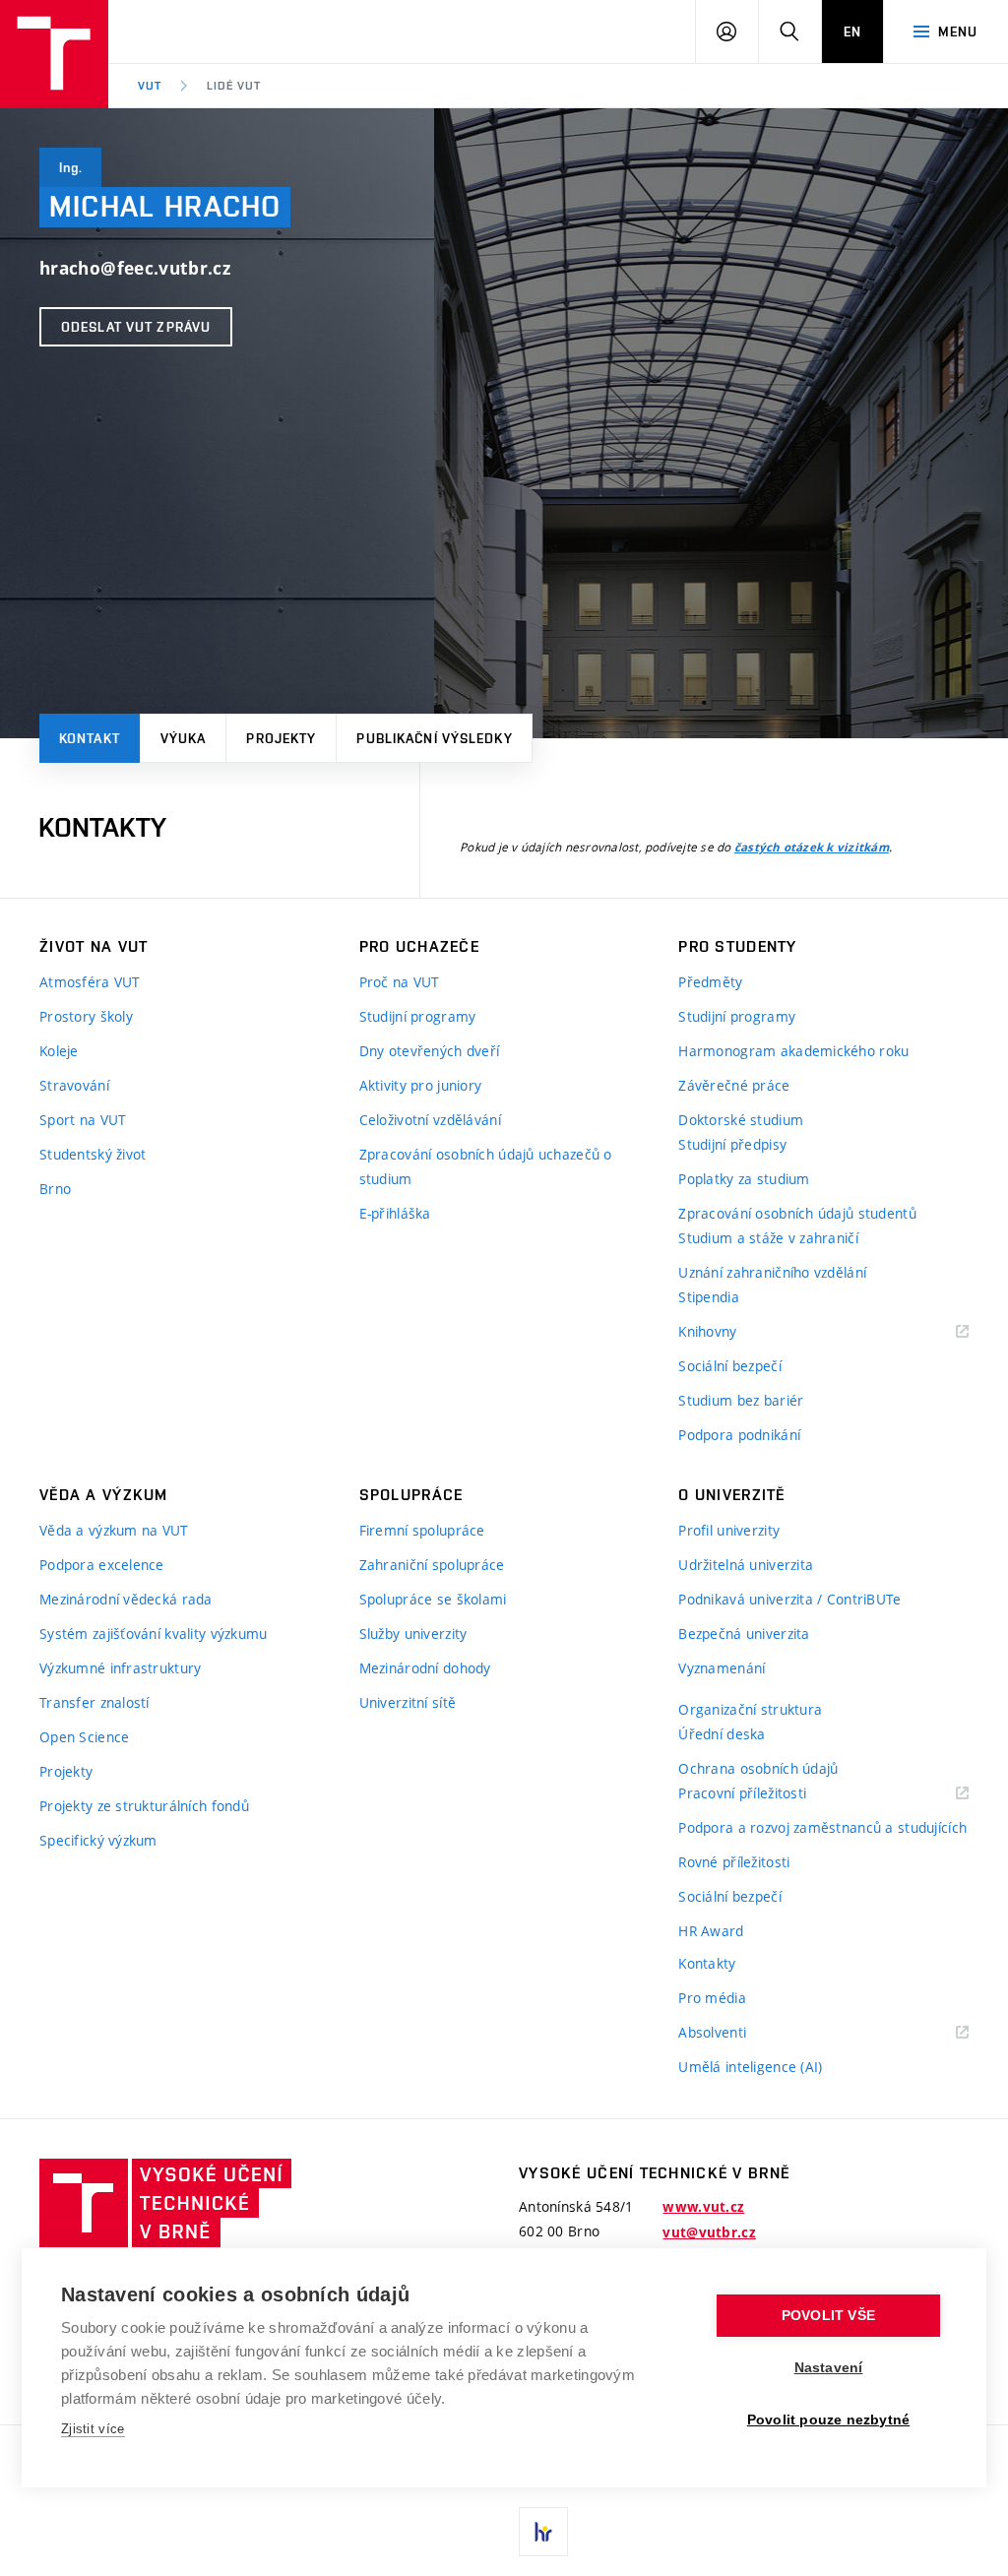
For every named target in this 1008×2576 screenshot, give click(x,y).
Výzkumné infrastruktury (120, 1668)
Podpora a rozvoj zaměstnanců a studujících (822, 1827)
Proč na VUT (400, 982)
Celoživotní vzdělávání (430, 1120)
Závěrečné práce (734, 1085)
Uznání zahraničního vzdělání (772, 1272)
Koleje (59, 1051)
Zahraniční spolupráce (432, 1565)
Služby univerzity (413, 1634)
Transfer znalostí (94, 1702)
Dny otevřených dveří (430, 1051)
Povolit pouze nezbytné (828, 2420)
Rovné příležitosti (734, 1862)
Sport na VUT (83, 1120)
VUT (150, 86)
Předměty (710, 982)
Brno (55, 1189)
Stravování (74, 1085)
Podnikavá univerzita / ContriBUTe (789, 1599)
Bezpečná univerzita (744, 1634)
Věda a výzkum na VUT (114, 1530)
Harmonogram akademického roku (793, 1051)
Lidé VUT (234, 86)
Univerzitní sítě (408, 1702)
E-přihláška (395, 1213)
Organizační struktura (750, 1709)
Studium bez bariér (741, 1400)
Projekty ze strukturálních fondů (144, 1806)
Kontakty (707, 1963)
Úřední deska (722, 1734)
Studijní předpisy (732, 1144)
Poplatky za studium (744, 1179)
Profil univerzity (729, 1530)
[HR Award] (543, 2532)
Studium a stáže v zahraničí (768, 1238)
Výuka (184, 738)
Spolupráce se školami (433, 1599)
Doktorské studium (741, 1120)
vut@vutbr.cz (709, 2232)
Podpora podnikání (739, 1435)
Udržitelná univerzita (746, 1565)
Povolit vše (828, 2316)
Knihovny (732, 1332)
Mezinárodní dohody (425, 1668)
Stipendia (709, 1297)
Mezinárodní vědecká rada (126, 1599)
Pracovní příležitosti (767, 1794)
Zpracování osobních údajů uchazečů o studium (486, 1166)
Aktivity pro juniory (421, 1085)
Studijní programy (418, 1016)
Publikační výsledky (434, 738)
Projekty (281, 738)
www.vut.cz (703, 2207)
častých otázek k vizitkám (812, 848)
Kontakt (90, 738)
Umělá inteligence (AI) (750, 2067)
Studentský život (93, 1154)
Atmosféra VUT (90, 982)
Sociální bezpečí (729, 1366)
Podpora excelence (102, 1565)
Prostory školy (86, 1016)
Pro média (712, 1998)
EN (852, 31)
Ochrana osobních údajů (758, 1768)
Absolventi (737, 2033)
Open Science (84, 1737)
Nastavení (829, 2368)
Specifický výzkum (98, 1840)
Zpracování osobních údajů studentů (797, 1213)
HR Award (711, 1931)
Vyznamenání (722, 1668)
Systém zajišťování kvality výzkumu (154, 1634)
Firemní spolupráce (422, 1530)
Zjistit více (93, 2429)
